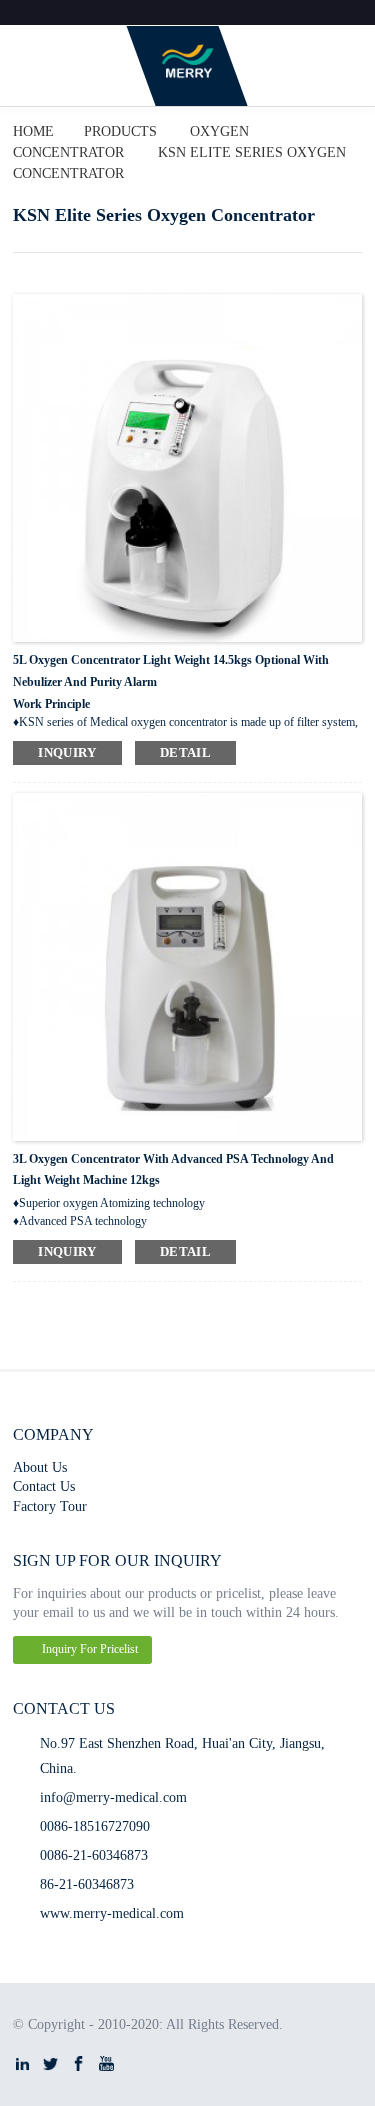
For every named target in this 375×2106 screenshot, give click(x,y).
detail (185, 752)
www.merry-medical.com (112, 1913)
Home (33, 131)
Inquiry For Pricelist (90, 1649)
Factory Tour (50, 1506)
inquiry (67, 752)
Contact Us (44, 1486)
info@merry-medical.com (113, 1797)
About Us (40, 1467)
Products (120, 131)
